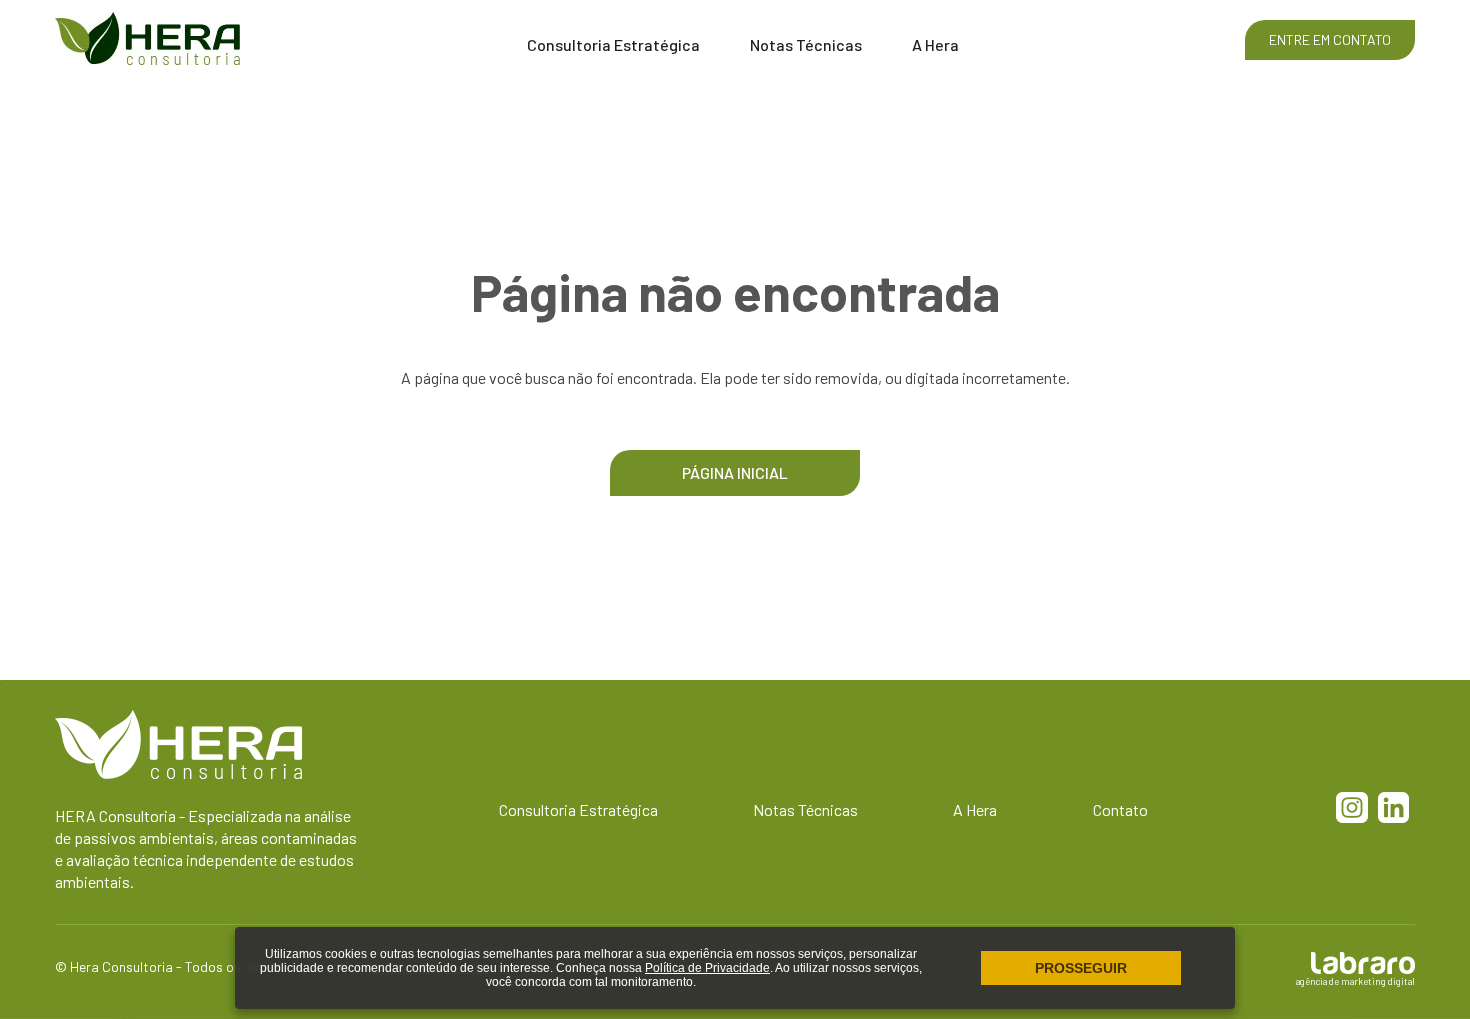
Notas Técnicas (806, 44)
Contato (1120, 809)
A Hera (935, 44)
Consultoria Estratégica (613, 44)
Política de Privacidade (707, 968)
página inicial (735, 472)
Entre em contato (1330, 39)
